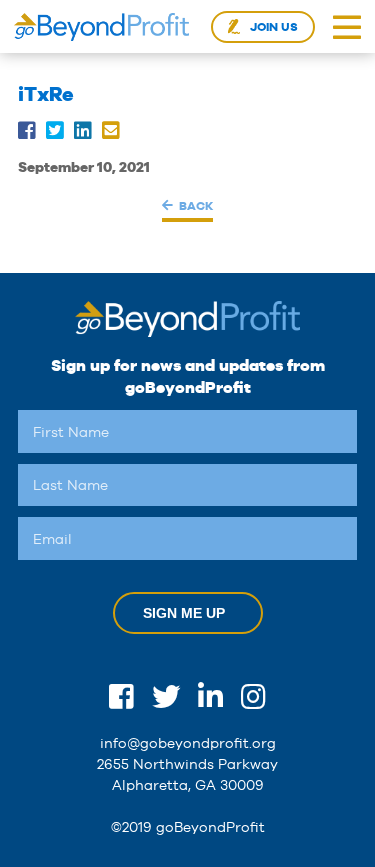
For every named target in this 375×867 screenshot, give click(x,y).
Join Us (274, 27)
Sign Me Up (184, 613)
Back (196, 205)
